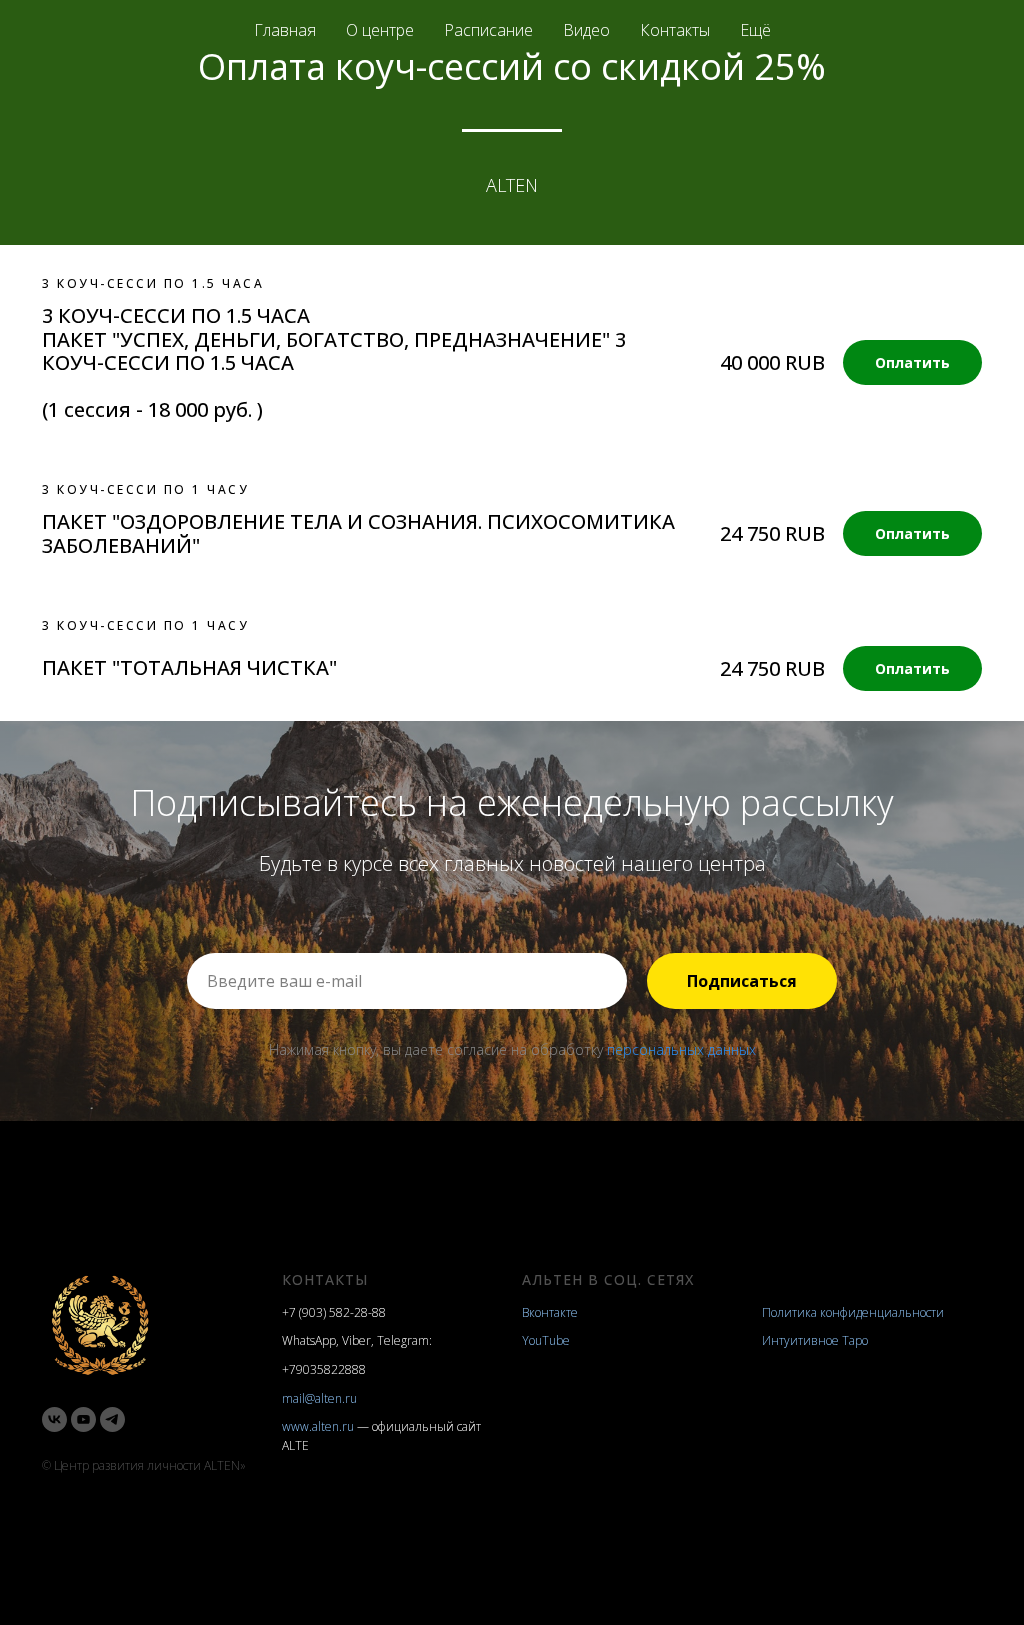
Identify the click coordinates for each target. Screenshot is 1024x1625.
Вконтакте (550, 1312)
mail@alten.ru (319, 1398)
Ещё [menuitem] (755, 30)
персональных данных (681, 1049)
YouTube (546, 1340)
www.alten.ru (318, 1426)
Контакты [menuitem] (675, 30)
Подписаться (742, 981)
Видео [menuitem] (586, 30)
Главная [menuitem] (285, 30)
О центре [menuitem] (380, 30)
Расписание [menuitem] (488, 30)
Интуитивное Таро (815, 1340)
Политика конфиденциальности (853, 1312)
